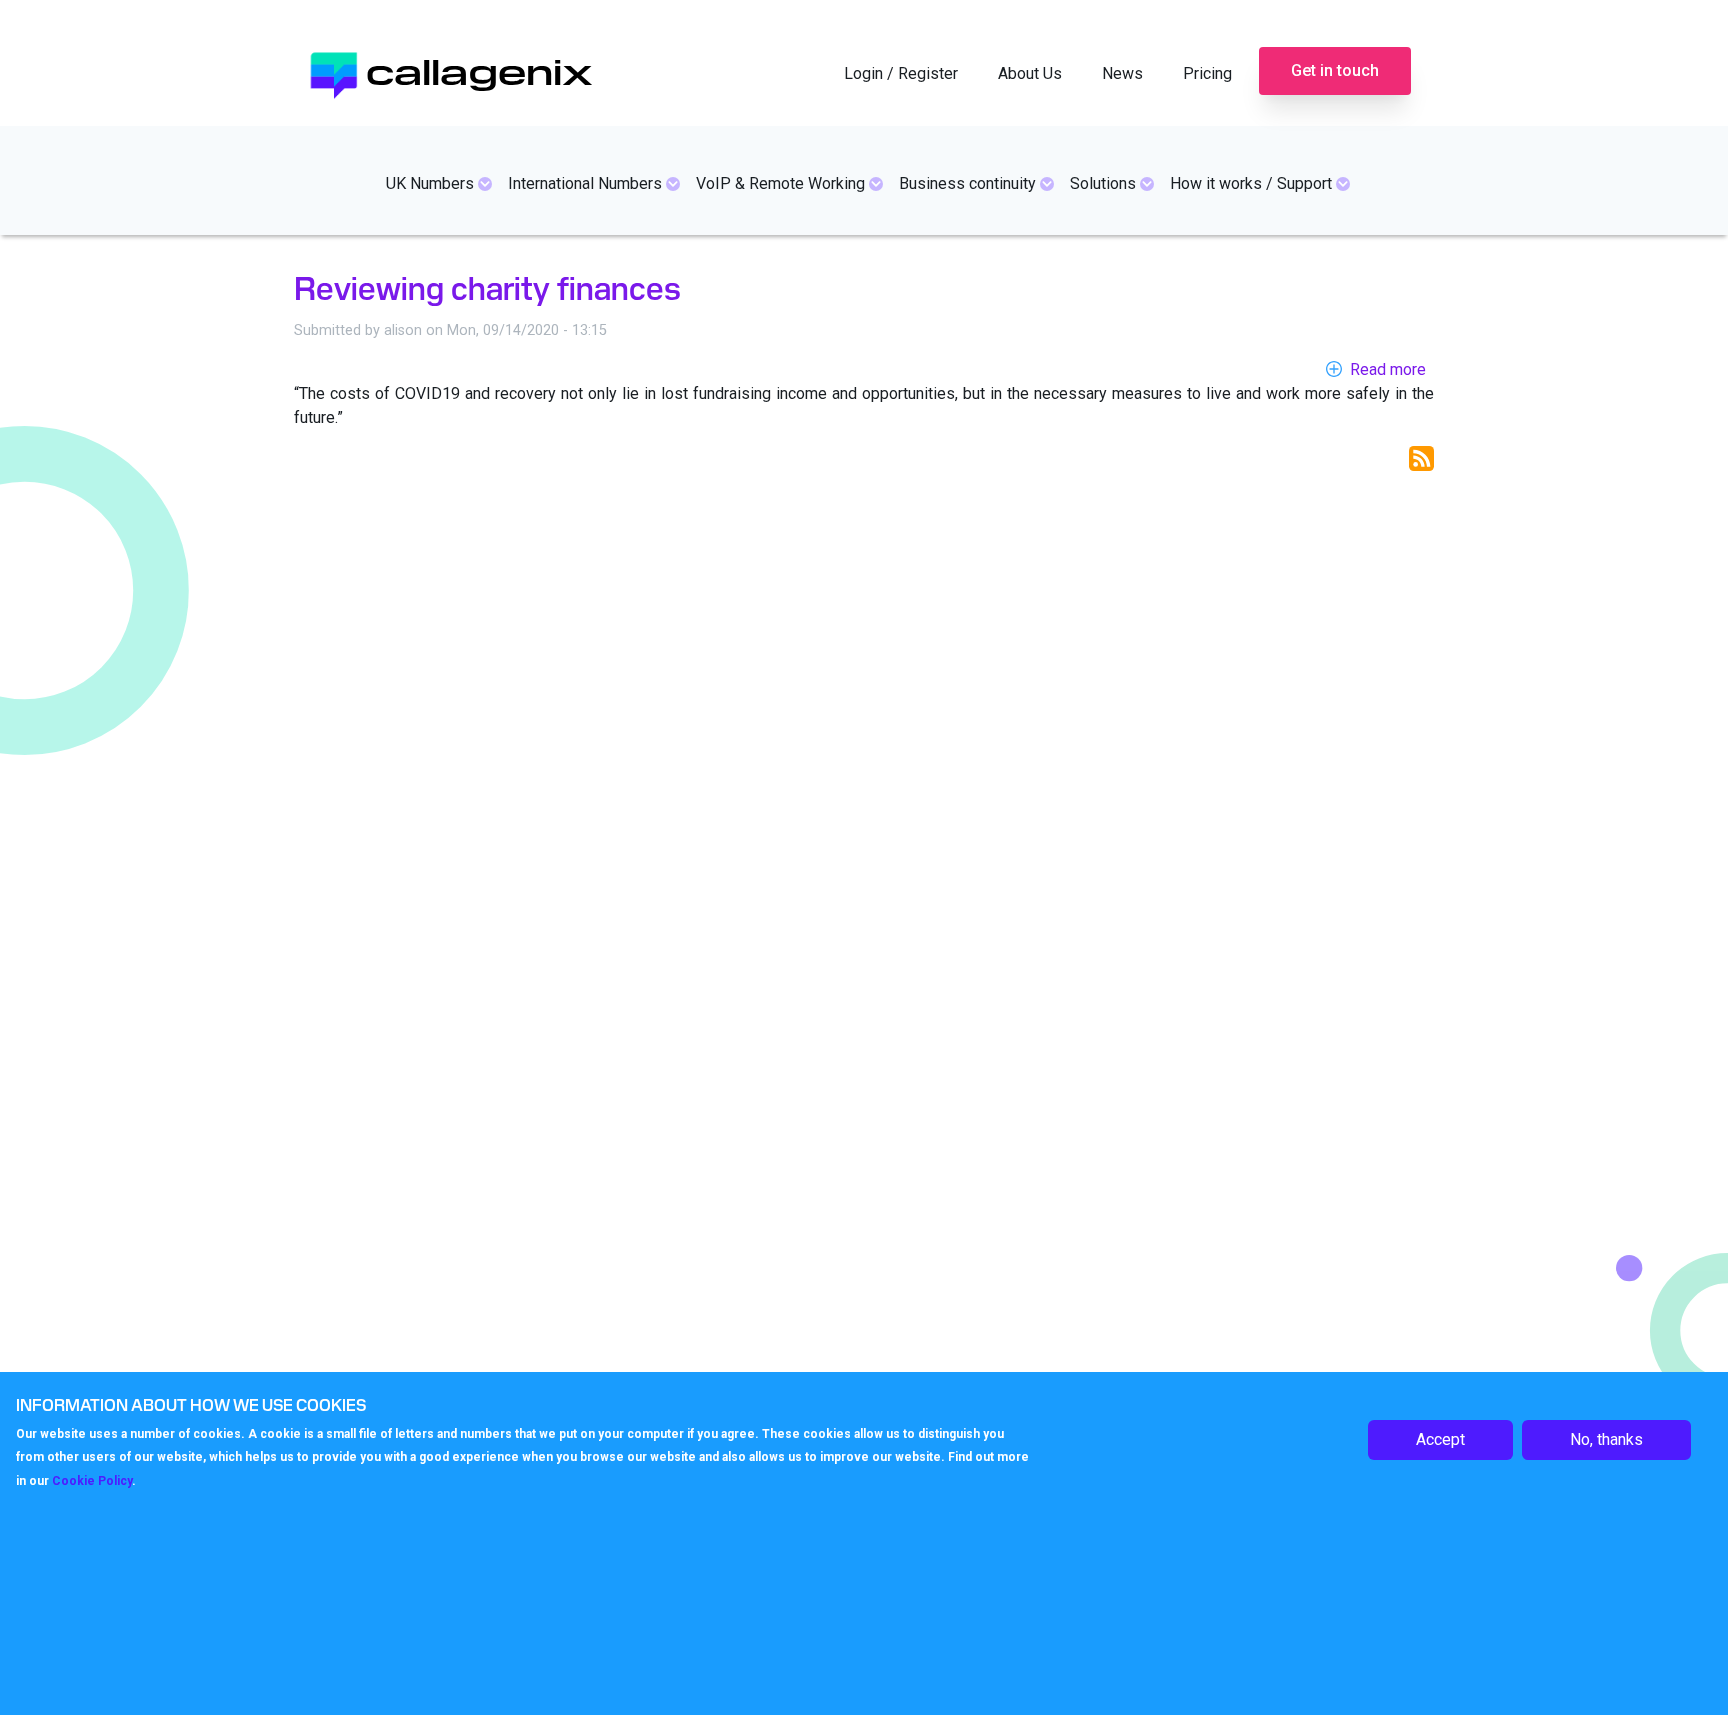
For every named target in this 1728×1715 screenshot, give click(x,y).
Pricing (1207, 73)
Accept (1440, 1439)
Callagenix (479, 69)
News (1122, 73)
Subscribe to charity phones (1421, 458)
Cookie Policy (92, 1481)
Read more (1388, 369)
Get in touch (1335, 70)
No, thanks (1606, 1439)
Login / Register (901, 73)
